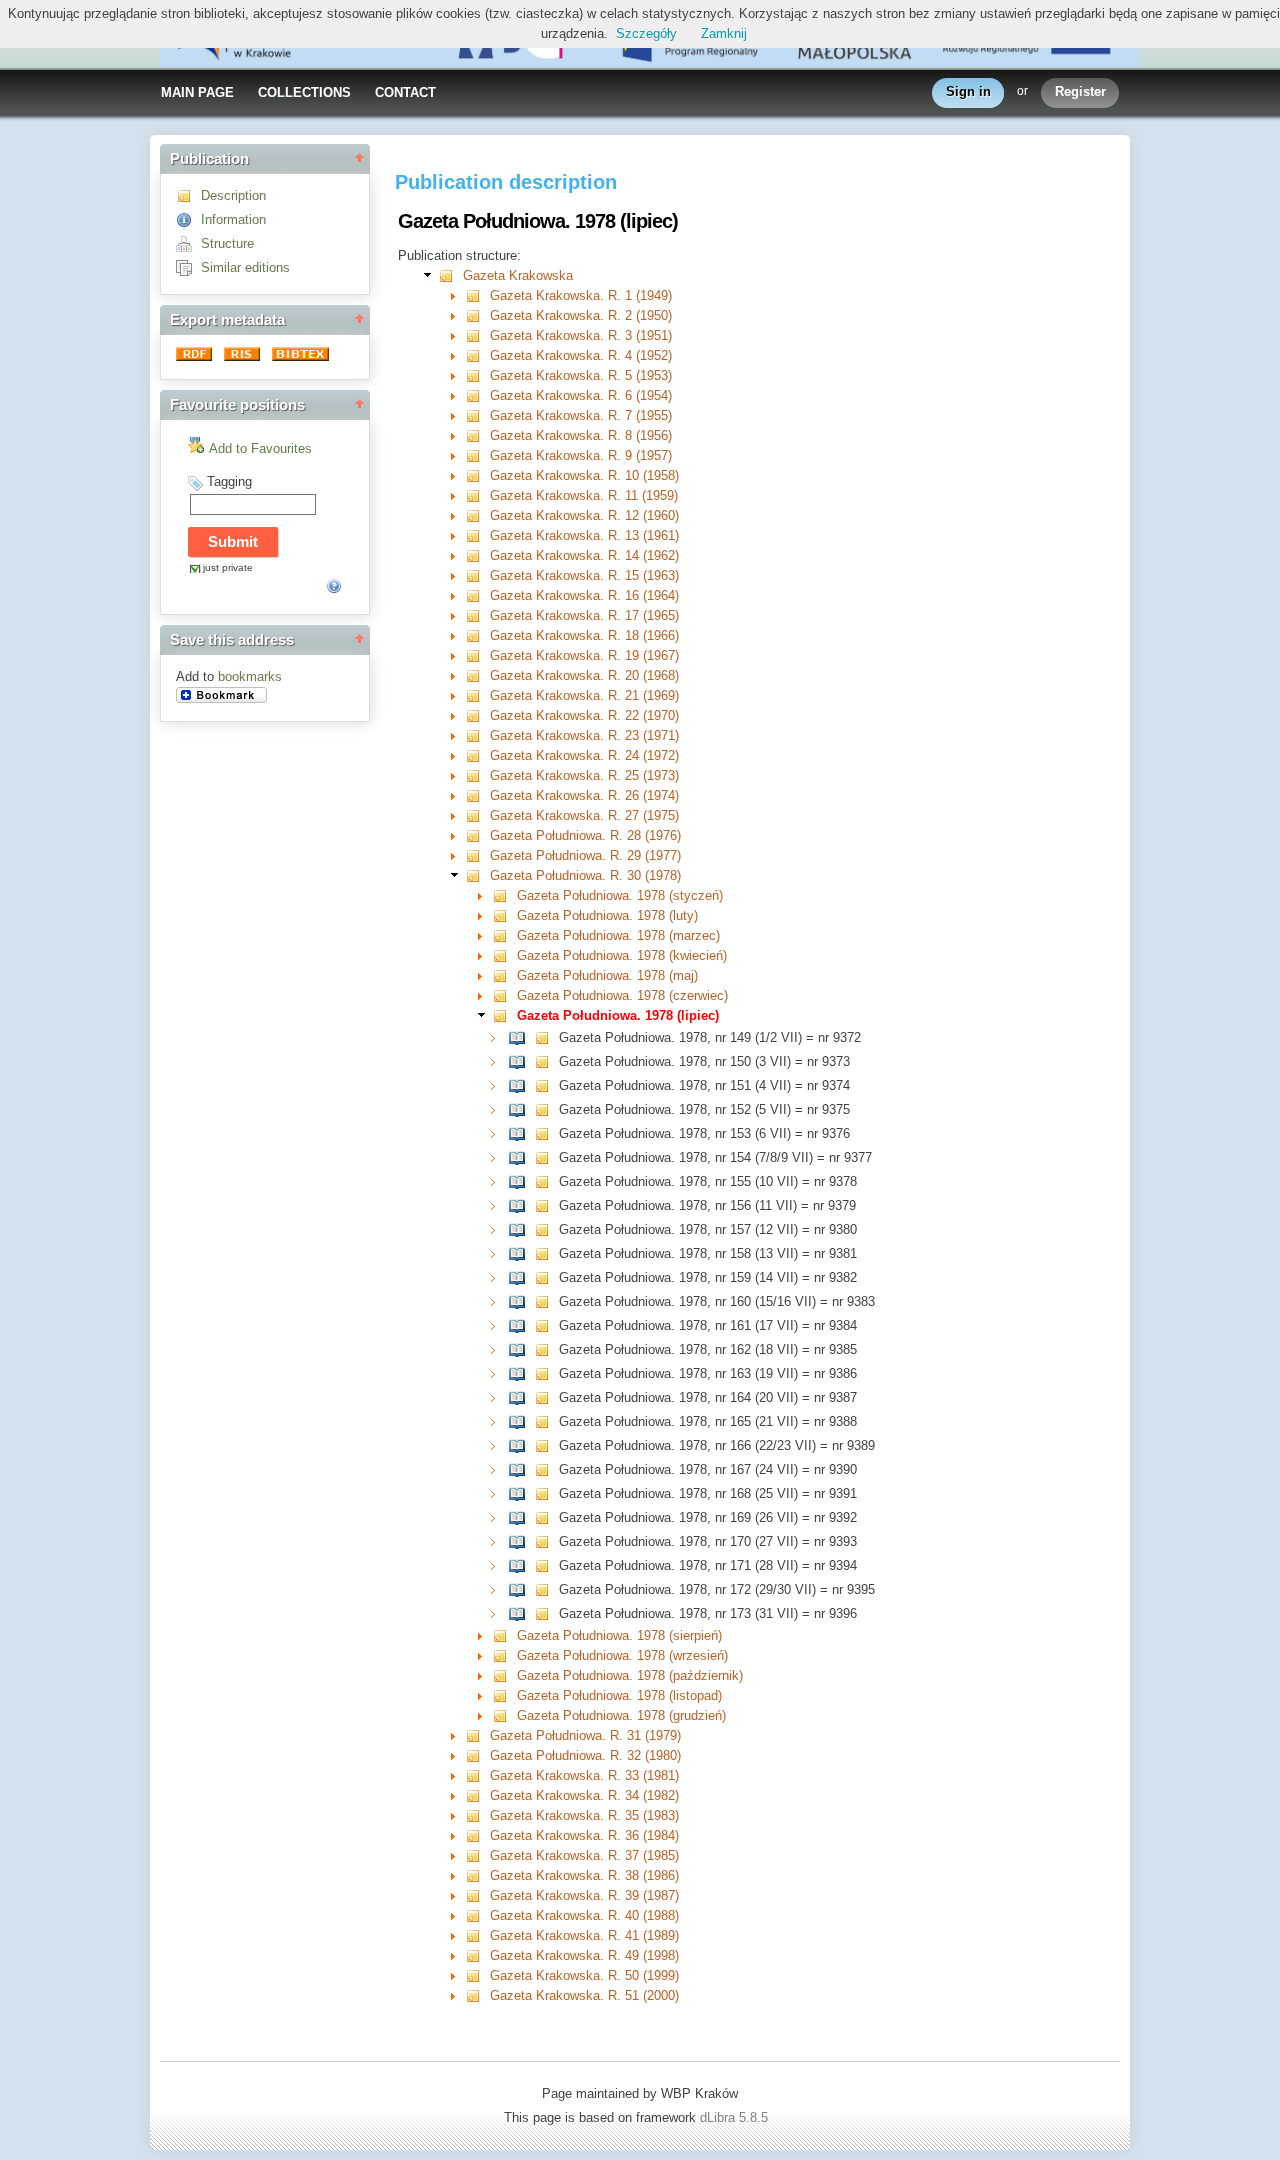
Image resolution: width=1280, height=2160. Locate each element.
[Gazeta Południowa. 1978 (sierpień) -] (504, 1635)
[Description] (188, 195)
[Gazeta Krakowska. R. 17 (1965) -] (477, 615)
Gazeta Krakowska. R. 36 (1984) (584, 1835)
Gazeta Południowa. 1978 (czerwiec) (622, 995)
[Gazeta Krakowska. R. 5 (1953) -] (477, 375)
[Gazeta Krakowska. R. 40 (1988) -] (477, 1915)
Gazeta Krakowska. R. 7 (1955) (581, 415)
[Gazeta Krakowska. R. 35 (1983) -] (477, 1815)
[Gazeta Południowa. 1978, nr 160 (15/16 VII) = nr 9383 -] (521, 1301)
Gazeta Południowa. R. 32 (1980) (585, 1755)
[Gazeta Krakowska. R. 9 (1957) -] (477, 455)
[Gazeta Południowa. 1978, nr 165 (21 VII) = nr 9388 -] (521, 1421)
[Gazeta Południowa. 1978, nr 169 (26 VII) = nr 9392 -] (521, 1517)
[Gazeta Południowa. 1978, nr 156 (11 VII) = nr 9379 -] (521, 1205)
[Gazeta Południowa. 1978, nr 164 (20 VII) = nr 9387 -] (521, 1397)
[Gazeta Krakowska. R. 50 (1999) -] (477, 1975)
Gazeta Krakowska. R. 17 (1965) (584, 615)
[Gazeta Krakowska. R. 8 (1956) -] (477, 435)
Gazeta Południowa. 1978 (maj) (607, 975)
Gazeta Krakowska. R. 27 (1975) (584, 815)
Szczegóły (646, 33)
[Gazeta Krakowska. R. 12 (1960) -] (477, 515)
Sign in (968, 91)
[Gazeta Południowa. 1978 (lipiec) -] (504, 1015)
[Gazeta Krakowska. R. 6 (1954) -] (477, 395)
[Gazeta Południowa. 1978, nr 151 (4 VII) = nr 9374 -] (521, 1085)
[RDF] (196, 356)
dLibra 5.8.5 (736, 2117)
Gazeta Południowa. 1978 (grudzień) (621, 1715)
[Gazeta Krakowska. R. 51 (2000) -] (477, 1995)
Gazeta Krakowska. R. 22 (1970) (584, 715)
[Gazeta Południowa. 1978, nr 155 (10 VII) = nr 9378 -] (521, 1181)
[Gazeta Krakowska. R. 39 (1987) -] (477, 1895)
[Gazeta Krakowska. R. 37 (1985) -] (477, 1855)
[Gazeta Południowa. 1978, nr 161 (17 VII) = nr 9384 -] (521, 1325)
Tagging (229, 481)
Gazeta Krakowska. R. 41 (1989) (584, 1935)
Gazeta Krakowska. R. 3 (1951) (581, 335)
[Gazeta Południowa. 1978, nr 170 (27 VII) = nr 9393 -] (521, 1541)
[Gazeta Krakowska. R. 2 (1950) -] (477, 315)
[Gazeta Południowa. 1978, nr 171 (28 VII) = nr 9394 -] (521, 1565)
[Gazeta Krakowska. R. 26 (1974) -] (477, 795)
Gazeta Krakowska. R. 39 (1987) (584, 1895)
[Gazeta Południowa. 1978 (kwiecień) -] (504, 955)
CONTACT (405, 92)
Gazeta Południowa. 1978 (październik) (630, 1675)
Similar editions (245, 267)
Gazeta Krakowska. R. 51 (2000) (584, 1995)
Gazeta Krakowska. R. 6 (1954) (581, 395)
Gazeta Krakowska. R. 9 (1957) (581, 455)
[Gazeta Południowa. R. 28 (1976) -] (477, 835)
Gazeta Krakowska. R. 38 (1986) (584, 1875)
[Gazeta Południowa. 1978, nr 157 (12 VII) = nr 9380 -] (521, 1229)
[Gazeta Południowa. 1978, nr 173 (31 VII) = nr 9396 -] (521, 1613)
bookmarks (250, 676)
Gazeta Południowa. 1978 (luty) (607, 915)
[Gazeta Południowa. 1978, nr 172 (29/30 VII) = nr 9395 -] (521, 1589)
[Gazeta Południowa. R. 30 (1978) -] (477, 875)
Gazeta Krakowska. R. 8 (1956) (581, 435)
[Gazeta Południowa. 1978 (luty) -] (504, 915)
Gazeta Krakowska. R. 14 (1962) (584, 555)
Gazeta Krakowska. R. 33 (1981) (584, 1775)
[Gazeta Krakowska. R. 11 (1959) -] (477, 495)
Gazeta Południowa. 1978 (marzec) (618, 935)
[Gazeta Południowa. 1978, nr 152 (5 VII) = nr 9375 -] (521, 1109)
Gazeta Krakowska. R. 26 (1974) (584, 795)
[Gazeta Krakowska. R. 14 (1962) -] (477, 555)
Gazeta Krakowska (518, 275)
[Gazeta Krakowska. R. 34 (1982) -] (477, 1795)
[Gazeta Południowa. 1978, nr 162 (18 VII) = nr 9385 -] (521, 1349)
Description (233, 195)
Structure (227, 243)
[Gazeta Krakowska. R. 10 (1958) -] (477, 475)
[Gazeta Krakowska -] (450, 275)
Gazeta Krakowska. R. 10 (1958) (584, 475)
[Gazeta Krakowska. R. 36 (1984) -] (477, 1835)
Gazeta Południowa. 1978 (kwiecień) (622, 955)
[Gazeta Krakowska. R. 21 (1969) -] (477, 695)
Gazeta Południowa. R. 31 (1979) (585, 1735)
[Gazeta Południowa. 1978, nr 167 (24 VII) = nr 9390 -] (521, 1469)
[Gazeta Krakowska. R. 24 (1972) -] (477, 755)
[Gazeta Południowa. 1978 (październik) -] (504, 1675)
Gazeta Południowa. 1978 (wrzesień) (622, 1655)
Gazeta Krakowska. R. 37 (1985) (584, 1855)
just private (228, 567)
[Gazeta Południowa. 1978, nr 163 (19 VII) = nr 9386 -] (521, 1373)
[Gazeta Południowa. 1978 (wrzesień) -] (504, 1655)
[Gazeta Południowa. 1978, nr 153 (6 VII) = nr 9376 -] (521, 1133)
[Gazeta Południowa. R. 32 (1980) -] (477, 1755)
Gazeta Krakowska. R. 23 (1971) (584, 735)
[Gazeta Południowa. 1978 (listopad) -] (504, 1695)
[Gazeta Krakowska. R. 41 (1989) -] (477, 1935)
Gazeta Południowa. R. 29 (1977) (585, 855)
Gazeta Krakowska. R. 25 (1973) (584, 775)
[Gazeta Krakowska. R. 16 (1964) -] (477, 595)
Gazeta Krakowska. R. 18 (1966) (584, 635)
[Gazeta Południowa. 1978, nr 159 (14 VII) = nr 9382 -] (521, 1277)
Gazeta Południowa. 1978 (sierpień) (619, 1635)
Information (233, 219)
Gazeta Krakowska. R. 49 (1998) (584, 1955)
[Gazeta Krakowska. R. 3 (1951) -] (477, 335)
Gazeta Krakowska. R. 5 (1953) (581, 375)
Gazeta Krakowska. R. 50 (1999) (584, 1975)
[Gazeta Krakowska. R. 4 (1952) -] (477, 355)
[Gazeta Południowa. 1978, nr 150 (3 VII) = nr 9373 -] (521, 1061)
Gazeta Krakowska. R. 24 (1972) (584, 755)
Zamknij (724, 33)
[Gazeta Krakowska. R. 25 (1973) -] (477, 775)
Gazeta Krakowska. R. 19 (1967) (584, 655)
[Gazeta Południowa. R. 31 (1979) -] (477, 1735)
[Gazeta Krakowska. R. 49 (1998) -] (477, 1955)
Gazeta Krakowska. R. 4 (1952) (581, 355)
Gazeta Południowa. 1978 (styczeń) (620, 895)
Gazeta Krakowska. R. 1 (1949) (581, 295)
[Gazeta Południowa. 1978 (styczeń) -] (504, 895)
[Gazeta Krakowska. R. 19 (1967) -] (477, 655)
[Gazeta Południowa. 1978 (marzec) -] (504, 935)
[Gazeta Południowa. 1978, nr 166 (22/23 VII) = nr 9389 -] (521, 1445)
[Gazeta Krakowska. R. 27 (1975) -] (477, 815)
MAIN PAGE (197, 92)
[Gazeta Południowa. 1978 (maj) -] (504, 975)
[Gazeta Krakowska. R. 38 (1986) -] (477, 1875)
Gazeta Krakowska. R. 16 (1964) (584, 595)
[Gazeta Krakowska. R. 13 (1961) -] (477, 535)
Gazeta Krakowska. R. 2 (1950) (581, 315)
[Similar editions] (188, 267)
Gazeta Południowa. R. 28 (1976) (585, 835)
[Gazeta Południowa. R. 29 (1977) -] (477, 855)
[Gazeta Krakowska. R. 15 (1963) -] (477, 575)
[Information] (188, 219)
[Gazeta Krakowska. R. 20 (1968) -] (477, 675)
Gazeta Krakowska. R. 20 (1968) (584, 675)
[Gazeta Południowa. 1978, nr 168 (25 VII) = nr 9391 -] (521, 1493)
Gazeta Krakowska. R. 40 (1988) (584, 1915)
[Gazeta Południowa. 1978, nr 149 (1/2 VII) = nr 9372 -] (521, 1037)
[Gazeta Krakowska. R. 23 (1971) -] (477, 735)
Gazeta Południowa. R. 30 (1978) (585, 875)
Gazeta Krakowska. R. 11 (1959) (584, 495)
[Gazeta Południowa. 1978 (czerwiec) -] (504, 995)
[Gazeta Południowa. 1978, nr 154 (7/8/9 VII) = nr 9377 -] (521, 1157)
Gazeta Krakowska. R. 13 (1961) (584, 535)
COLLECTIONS (304, 92)
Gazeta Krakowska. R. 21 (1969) (584, 695)
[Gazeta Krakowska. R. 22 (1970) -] (477, 715)
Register (1080, 91)
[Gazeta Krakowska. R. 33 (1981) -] (477, 1775)
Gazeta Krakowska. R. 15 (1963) (584, 575)
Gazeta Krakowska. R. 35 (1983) (584, 1815)
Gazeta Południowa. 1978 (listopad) (619, 1695)
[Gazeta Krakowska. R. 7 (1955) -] (477, 415)
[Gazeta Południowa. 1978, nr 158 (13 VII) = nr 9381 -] (521, 1253)
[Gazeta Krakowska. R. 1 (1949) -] (477, 295)
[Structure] (188, 243)
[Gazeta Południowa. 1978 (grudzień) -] (504, 1715)
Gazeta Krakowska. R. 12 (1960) (584, 515)
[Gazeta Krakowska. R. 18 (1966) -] (477, 635)
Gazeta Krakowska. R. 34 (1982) (584, 1795)
